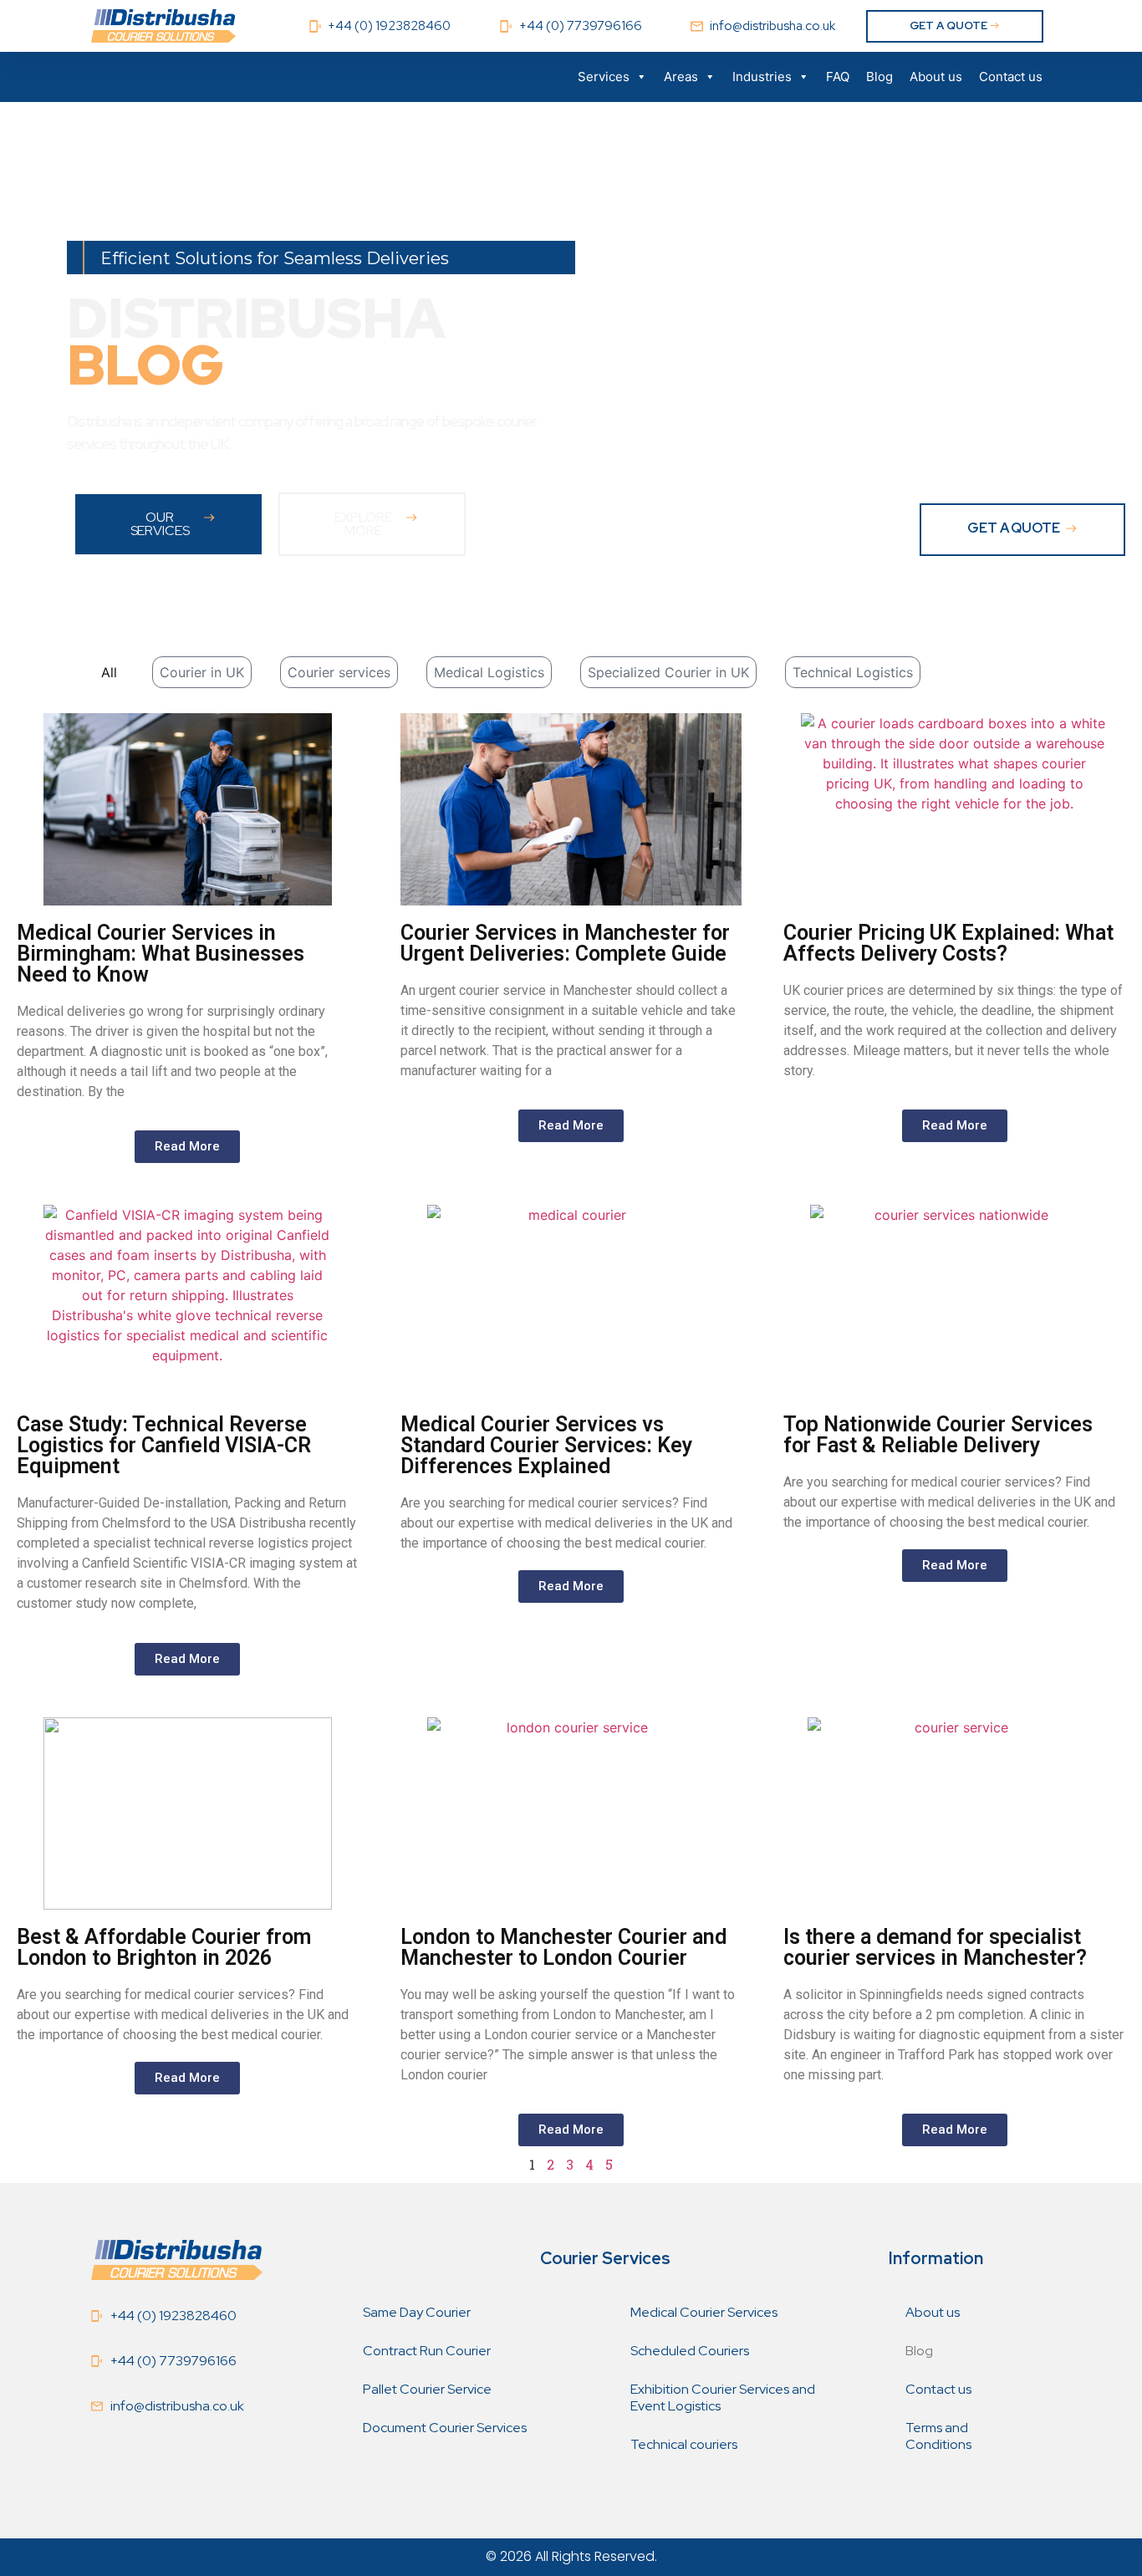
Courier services (339, 672)
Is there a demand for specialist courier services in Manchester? (935, 1947)
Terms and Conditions (938, 2436)
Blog (879, 77)
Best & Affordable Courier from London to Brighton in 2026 (164, 1947)
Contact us (1011, 77)
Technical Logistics (853, 672)
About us (936, 77)
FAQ (838, 77)
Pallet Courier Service (427, 2389)
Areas (681, 77)
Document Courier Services (445, 2428)
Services (604, 77)
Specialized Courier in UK (668, 672)
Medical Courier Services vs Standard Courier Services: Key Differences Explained (546, 1445)
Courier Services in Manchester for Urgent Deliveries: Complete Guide (565, 943)
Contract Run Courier (427, 2351)
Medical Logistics (489, 672)
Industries (762, 77)
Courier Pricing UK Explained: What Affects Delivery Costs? (948, 943)
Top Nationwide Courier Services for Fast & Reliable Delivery (938, 1435)
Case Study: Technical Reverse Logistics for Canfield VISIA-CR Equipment (164, 1445)
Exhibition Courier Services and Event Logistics (723, 2397)
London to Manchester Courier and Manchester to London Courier (563, 1947)
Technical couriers (684, 2444)
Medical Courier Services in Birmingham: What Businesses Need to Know (161, 954)
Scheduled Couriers (690, 2351)
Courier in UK (202, 672)
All (109, 672)
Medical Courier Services (704, 2312)
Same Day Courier (417, 2312)
